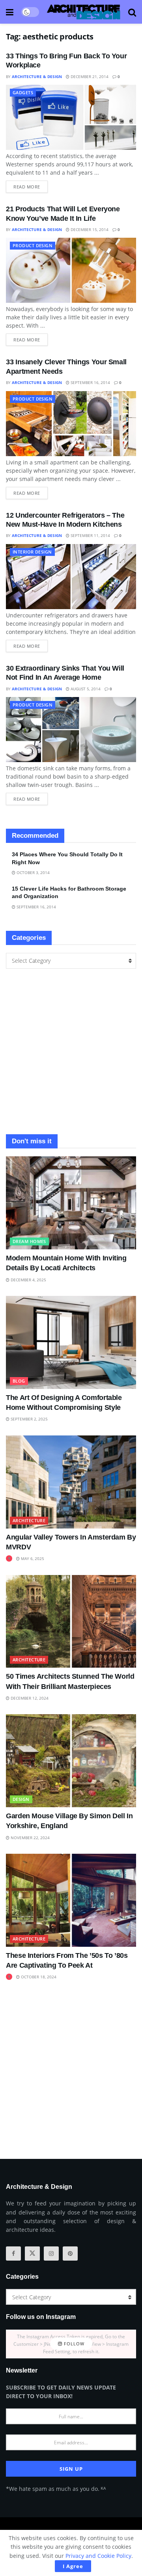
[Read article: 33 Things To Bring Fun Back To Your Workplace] (71, 117)
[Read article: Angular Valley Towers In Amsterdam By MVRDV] (71, 1482)
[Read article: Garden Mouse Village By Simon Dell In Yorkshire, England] (71, 1761)
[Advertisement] (71, 1051)
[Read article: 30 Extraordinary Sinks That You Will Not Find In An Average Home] (71, 730)
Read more (31, 185)
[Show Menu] (10, 12)
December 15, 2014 (89, 229)
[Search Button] (132, 12)
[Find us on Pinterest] (70, 2254)
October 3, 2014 (33, 872)
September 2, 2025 (29, 1419)
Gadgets (23, 92)
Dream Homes (29, 1241)
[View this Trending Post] (9, 1558)
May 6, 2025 (32, 1558)
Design (21, 1799)
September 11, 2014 (90, 535)
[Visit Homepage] (84, 12)
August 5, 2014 (85, 689)
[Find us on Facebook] (13, 2254)
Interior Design (32, 552)
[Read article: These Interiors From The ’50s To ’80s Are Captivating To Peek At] (71, 1900)
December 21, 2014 (89, 76)
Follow (73, 2344)
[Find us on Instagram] (51, 2254)
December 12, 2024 (29, 1698)
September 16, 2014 (90, 382)
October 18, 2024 (38, 1977)
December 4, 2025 (28, 1280)
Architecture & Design (37, 76)
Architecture (29, 1520)
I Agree (73, 2566)
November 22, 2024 (30, 1838)
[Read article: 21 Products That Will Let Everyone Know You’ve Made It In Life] (71, 270)
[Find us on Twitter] (32, 2254)
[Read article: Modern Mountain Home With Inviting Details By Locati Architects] (71, 1203)
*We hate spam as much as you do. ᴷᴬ (56, 2489)
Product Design (33, 245)
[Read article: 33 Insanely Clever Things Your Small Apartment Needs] (71, 424)
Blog (19, 1381)
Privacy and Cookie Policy (98, 2556)
